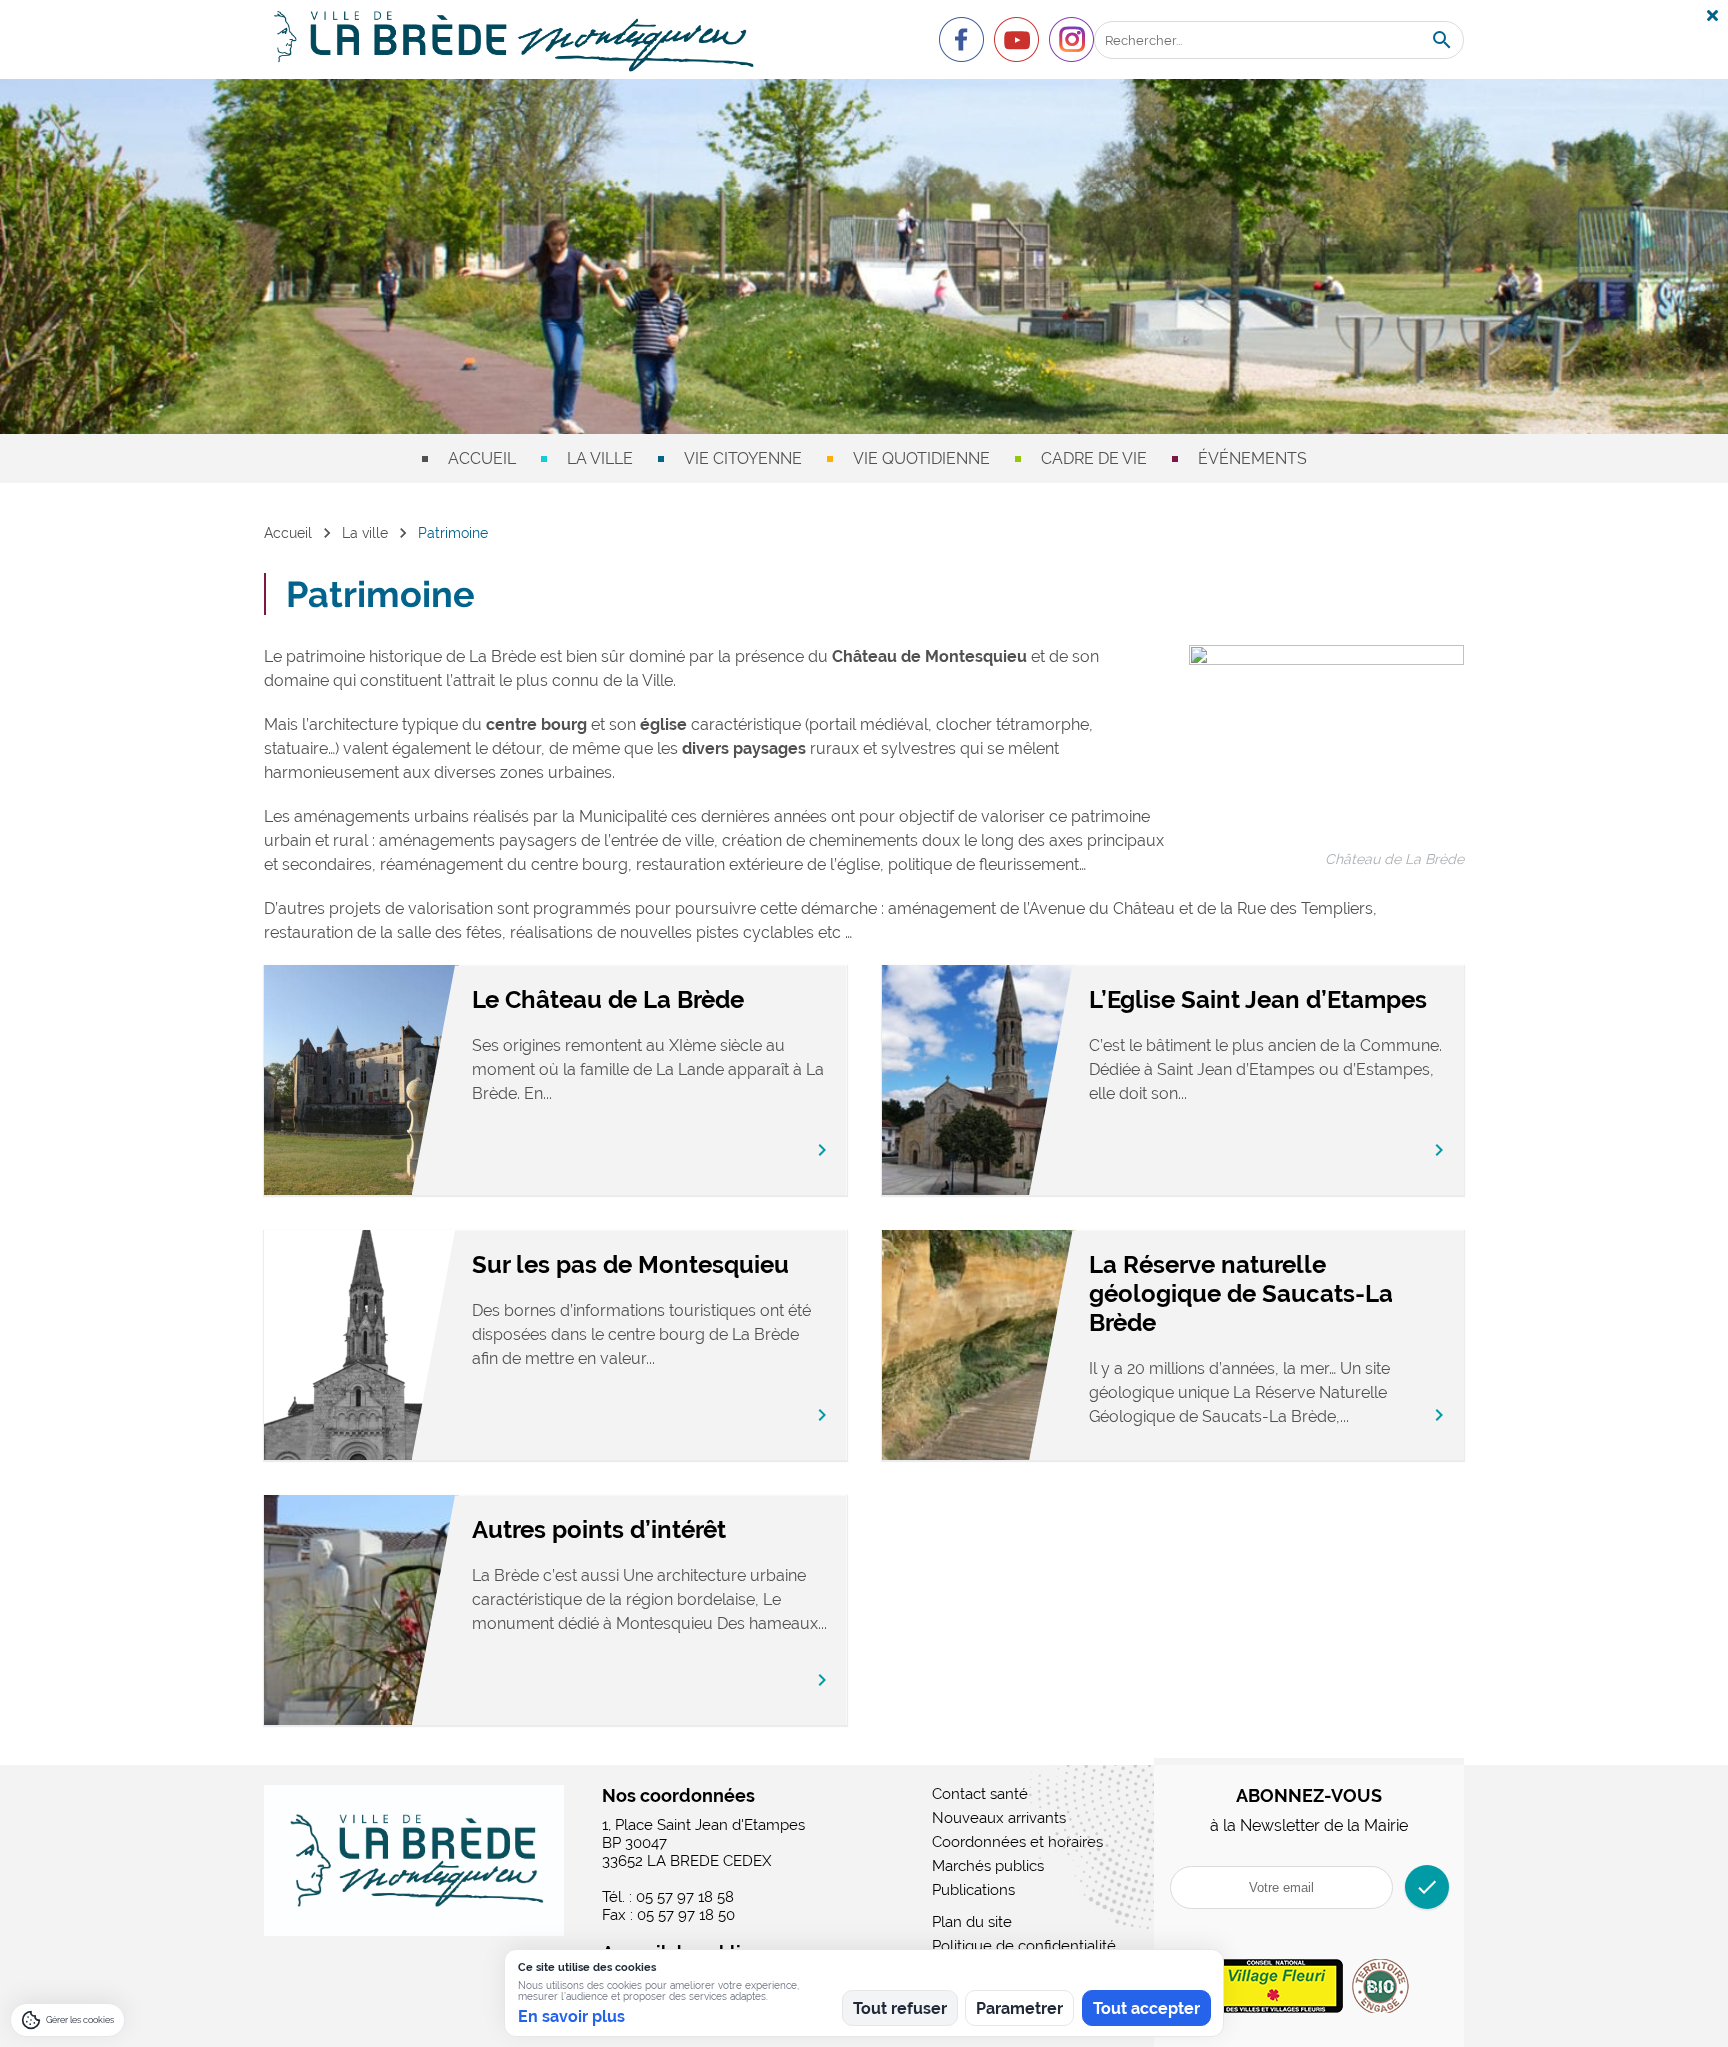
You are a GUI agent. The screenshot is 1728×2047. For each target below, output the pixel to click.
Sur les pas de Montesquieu (630, 1264)
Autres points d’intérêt (599, 1529)
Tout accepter (1146, 2008)
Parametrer (1019, 2008)
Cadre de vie (1094, 458)
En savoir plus (571, 2016)
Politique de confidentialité (1024, 1946)
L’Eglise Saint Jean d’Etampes (1258, 999)
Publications (973, 1890)
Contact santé (980, 1794)
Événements (1252, 458)
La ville (600, 458)
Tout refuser (900, 2008)
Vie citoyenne (743, 458)
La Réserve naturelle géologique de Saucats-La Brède (1241, 1293)
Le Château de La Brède (608, 999)
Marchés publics (988, 1866)
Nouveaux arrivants (999, 1818)
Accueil (482, 458)
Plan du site (972, 1922)
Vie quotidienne (921, 458)
